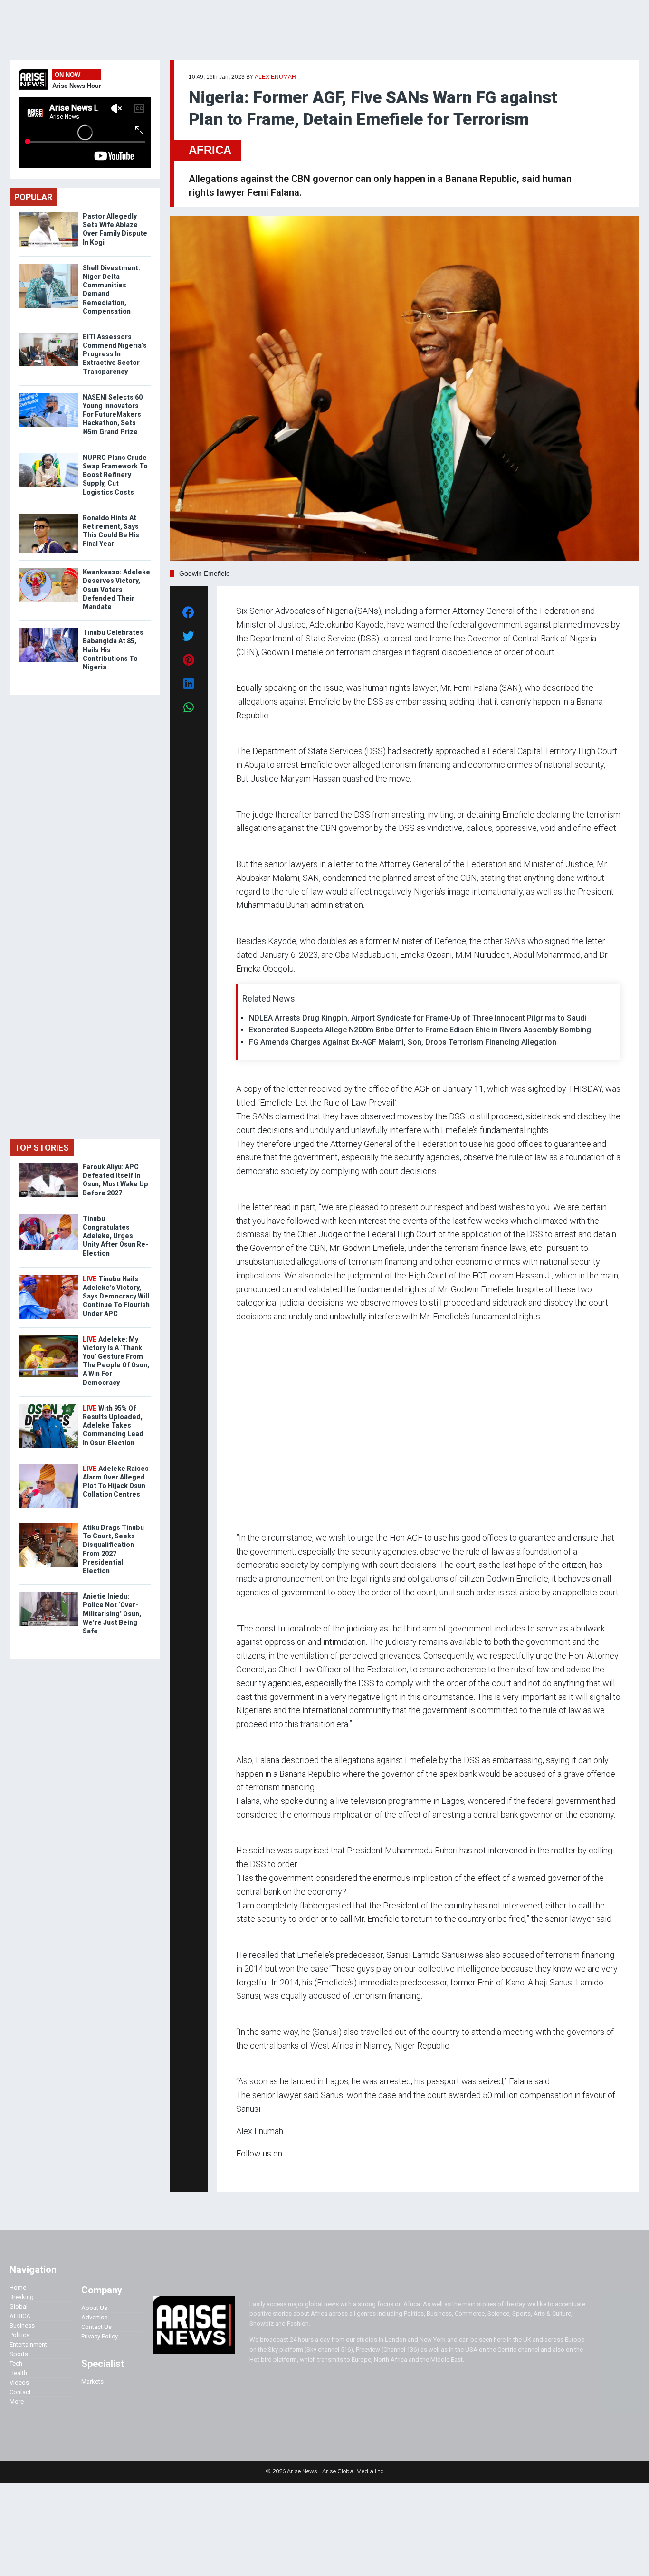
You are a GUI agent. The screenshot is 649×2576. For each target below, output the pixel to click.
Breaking (22, 2297)
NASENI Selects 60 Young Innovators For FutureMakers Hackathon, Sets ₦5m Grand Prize (113, 415)
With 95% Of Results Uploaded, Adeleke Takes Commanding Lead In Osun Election (113, 1426)
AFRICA (210, 150)
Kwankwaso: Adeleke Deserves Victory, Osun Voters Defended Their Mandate (116, 589)
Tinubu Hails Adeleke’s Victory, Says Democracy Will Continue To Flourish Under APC (116, 1296)
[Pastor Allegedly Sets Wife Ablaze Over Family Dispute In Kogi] (48, 214)
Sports (19, 2354)
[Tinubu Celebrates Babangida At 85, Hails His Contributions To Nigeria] (48, 630)
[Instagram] (246, 2171)
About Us (94, 2308)
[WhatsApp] (250, 2171)
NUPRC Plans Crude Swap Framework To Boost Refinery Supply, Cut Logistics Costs (115, 475)
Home (18, 2287)
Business (22, 2325)
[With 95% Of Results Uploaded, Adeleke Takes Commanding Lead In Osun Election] (48, 1406)
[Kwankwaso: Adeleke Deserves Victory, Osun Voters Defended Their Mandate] (48, 570)
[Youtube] (255, 2171)
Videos (19, 2382)
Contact (20, 2392)
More (17, 2401)
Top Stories (42, 1148)
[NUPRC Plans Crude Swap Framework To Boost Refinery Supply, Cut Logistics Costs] (48, 455)
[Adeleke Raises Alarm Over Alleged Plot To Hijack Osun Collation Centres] (48, 1466)
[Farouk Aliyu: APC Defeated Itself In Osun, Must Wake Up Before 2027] (48, 1165)
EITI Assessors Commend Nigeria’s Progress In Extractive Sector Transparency (115, 354)
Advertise (94, 2317)
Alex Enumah (275, 77)
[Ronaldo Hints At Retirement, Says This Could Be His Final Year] (48, 516)
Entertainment (28, 2344)
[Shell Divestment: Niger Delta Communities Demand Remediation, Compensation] (48, 266)
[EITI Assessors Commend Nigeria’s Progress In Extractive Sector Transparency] (48, 335)
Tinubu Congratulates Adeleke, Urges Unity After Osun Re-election (115, 1236)
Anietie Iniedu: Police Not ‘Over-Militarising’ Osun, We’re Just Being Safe (112, 1614)
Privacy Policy (100, 2336)
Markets (92, 2381)
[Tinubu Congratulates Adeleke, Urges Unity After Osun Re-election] (48, 1216)
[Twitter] (241, 2171)
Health (18, 2373)
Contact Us (96, 2327)
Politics (19, 2335)
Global (19, 2306)
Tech (16, 2363)
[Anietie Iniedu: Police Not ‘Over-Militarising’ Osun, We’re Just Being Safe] (48, 1594)
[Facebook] (238, 2171)
